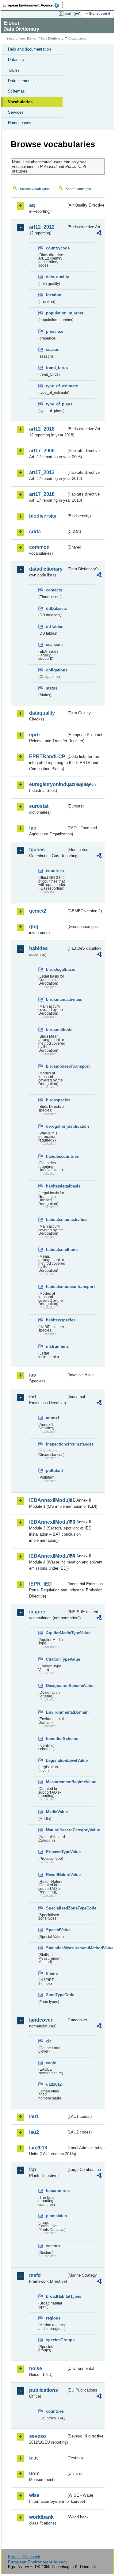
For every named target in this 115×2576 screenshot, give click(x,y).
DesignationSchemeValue (56, 1686)
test (33, 2458)
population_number (56, 313)
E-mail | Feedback (24, 2557)
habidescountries (56, 1156)
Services (16, 112)
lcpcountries (56, 2191)
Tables (14, 70)
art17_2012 (42, 472)
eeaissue (54, 645)
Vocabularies (20, 102)
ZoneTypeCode (56, 1995)
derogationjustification (56, 1126)
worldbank (41, 2517)
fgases (37, 850)
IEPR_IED (40, 1584)
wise (34, 2495)
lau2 (34, 2132)
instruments (56, 1346)
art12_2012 (42, 227)
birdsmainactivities (56, 999)
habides (38, 948)
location (54, 295)
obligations (56, 670)
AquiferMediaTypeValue (56, 1633)
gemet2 (38, 911)
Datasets (16, 60)
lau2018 (38, 2148)
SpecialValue (56, 1930)
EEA (33, 5)
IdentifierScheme (56, 1739)
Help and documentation (29, 49)
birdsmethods (56, 1030)
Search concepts (78, 189)
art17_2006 (42, 451)
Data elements (21, 81)
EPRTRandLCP (47, 756)
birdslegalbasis (56, 969)
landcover (41, 2020)
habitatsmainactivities (56, 1220)
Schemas (16, 91)
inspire (37, 1612)
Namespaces (20, 123)
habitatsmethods (56, 1250)
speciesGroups (56, 2340)
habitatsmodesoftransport (56, 1287)
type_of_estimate (56, 386)
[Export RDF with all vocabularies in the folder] (99, 234)
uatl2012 (54, 2084)
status (52, 688)
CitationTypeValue (56, 1659)
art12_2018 (42, 429)
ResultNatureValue (56, 1875)
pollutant (54, 1470)
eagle (51, 2063)
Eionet (31, 38)
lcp (33, 2169)
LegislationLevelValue (56, 1760)
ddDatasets (56, 608)
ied (33, 1397)
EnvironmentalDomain (56, 1712)
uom (34, 2473)
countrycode (56, 248)
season (53, 350)
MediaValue (56, 1812)
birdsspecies (56, 1100)
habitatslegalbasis (56, 1186)
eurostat (39, 806)
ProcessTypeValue (56, 1852)
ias (33, 1375)
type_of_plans (56, 404)
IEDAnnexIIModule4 (48, 1556)
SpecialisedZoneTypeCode (56, 1908)
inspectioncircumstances (56, 1444)
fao (33, 828)
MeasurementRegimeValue (56, 1782)
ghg (34, 927)
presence (55, 331)
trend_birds (56, 368)
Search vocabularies (35, 189)
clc (49, 2041)
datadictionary (46, 569)
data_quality (56, 277)
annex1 (53, 1418)
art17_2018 (42, 494)
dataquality (42, 713)
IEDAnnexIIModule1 (48, 1500)
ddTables (55, 627)
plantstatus (56, 2216)
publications (44, 2390)
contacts (54, 590)
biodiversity (43, 516)
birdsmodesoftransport (56, 1066)
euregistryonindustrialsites (48, 784)
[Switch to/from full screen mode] (79, 14)
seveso (38, 2436)
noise (36, 2368)
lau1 (34, 2116)
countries (55, 871)
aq (32, 205)
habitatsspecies (56, 1320)
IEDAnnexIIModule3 (48, 1522)
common (39, 547)
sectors (53, 2246)
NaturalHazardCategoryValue (56, 1830)
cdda (35, 532)
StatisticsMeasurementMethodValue (56, 1948)
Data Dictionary (52, 38)
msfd (35, 2275)
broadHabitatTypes (56, 2296)
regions (53, 2318)
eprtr (35, 735)
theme (52, 1973)
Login (68, 13)
